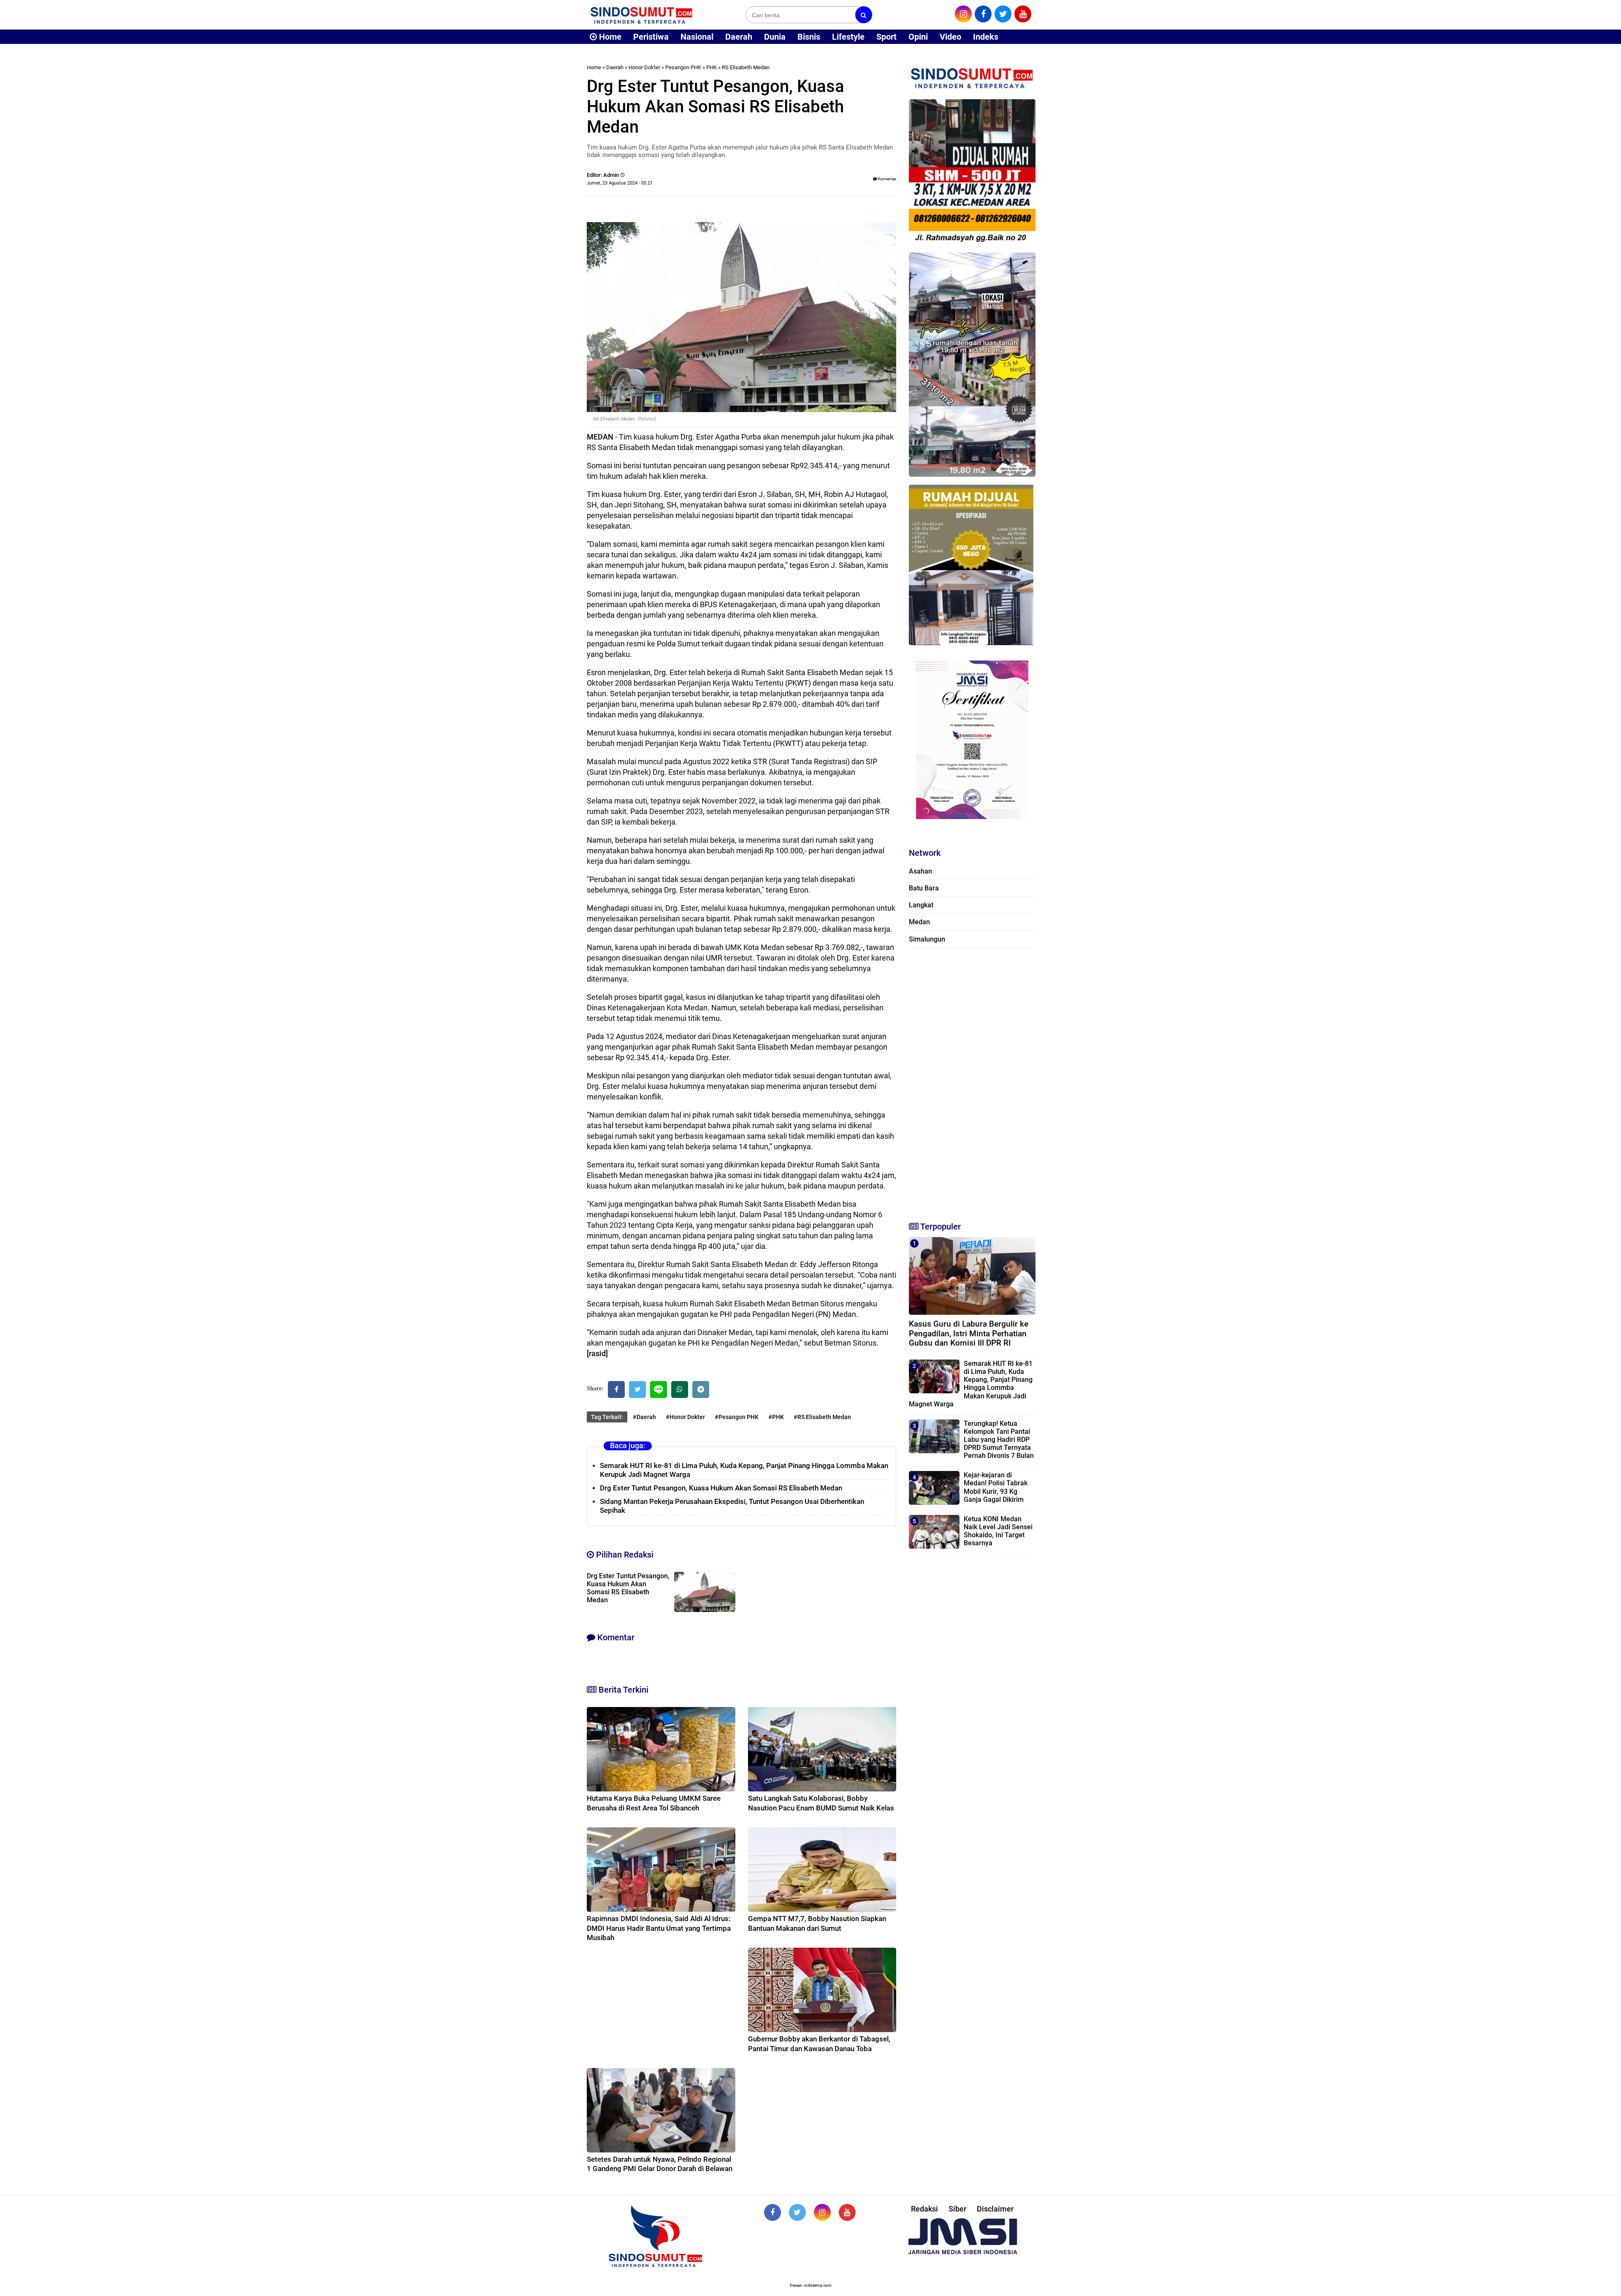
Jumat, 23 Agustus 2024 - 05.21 (620, 183)
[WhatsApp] (680, 1390)
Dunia (775, 37)
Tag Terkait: (607, 1417)
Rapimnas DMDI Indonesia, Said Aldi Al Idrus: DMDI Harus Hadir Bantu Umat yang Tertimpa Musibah (659, 1928)
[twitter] (1003, 14)
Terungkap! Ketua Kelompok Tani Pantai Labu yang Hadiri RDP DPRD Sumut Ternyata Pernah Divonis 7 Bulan (999, 1440)
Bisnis (809, 37)
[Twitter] (637, 1390)
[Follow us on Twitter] (797, 2212)
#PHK (776, 1417)
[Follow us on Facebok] (773, 2212)
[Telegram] (701, 1390)
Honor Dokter (644, 67)
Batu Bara (924, 888)
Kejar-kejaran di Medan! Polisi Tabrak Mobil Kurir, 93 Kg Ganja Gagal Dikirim (996, 1487)
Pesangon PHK (683, 67)
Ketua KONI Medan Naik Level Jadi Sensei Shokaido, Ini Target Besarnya (998, 1531)
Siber (957, 2209)
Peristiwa (651, 37)
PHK (712, 67)
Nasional (697, 37)
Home (609, 37)
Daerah (739, 37)
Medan (919, 922)
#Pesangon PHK (737, 1417)
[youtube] (1023, 14)
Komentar (887, 179)
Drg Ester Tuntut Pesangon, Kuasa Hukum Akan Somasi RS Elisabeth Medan (721, 1488)
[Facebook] (616, 1390)
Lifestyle (848, 37)
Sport (886, 37)
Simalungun (927, 939)
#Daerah (644, 1417)
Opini (918, 37)
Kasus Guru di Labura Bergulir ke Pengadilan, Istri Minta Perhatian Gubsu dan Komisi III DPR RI (969, 1334)
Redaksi (924, 2209)
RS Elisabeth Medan (746, 67)
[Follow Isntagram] (822, 2212)
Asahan (920, 871)
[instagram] (963, 14)
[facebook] (983, 14)
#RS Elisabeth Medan (822, 1417)
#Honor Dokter (685, 1417)
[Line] (659, 1390)
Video (950, 37)
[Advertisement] (972, 1081)
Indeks (986, 37)
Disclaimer (995, 2209)
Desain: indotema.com (811, 2285)
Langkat (921, 905)
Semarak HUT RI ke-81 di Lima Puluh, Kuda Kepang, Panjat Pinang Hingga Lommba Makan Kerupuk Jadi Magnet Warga (971, 1384)
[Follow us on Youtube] (847, 2212)
